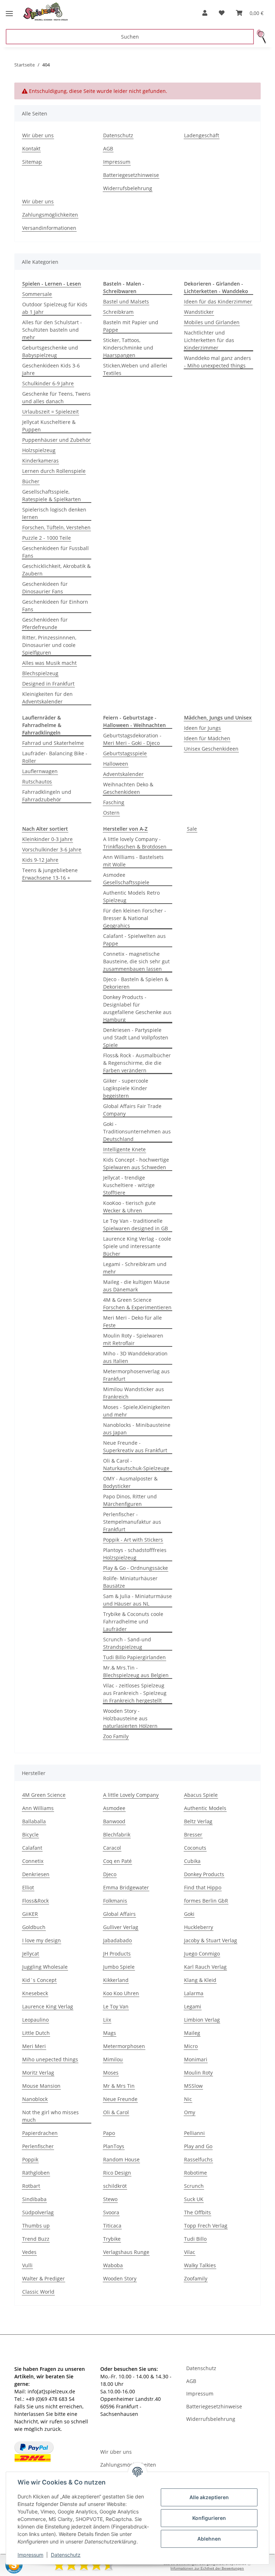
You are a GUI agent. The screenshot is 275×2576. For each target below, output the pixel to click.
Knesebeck (35, 1993)
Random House (121, 2159)
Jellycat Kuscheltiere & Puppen (49, 426)
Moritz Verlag (38, 2073)
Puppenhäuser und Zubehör (56, 440)
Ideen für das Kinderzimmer (218, 301)
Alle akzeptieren (209, 2497)
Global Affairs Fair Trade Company (132, 1110)
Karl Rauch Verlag (205, 1967)
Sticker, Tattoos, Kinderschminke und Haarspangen (128, 348)
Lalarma (194, 1993)
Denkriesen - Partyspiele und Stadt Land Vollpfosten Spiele (136, 1037)
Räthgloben (36, 2173)
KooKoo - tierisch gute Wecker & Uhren (129, 1207)
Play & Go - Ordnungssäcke (136, 1568)
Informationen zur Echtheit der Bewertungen (207, 2568)
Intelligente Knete (124, 1149)
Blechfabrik (117, 1835)
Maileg (192, 2033)
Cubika (192, 1861)
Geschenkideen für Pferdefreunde (45, 623)
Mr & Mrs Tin (119, 2086)
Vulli (27, 2265)
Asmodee (114, 1808)
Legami (193, 2006)
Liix (107, 2020)
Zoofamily (196, 2278)
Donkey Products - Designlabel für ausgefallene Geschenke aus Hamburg (137, 1008)
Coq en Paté (117, 1861)
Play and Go (198, 2146)
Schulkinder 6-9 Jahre (48, 383)
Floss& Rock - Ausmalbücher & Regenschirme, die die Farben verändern (137, 1063)
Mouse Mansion (41, 2086)
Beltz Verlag (198, 1821)
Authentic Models (205, 1808)
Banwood (114, 1821)
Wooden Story (120, 2278)
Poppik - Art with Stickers (133, 1540)
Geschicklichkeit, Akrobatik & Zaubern (56, 570)
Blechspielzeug (40, 673)
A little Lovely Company (131, 1795)
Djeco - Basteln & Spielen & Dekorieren (136, 983)
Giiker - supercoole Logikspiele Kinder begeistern (126, 1088)
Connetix (33, 1861)
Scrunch (194, 2186)
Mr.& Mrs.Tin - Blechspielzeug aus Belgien (136, 1671)
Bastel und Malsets (126, 301)
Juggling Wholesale (45, 1967)
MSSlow (193, 2086)
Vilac (190, 2252)
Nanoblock (35, 2099)
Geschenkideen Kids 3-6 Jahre (51, 369)
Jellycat (31, 1954)
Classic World (38, 2292)
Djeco (110, 1874)
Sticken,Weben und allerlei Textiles (135, 369)
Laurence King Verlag (48, 2006)
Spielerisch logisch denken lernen (54, 513)
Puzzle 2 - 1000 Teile (47, 538)
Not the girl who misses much (50, 2116)
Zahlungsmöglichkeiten (50, 215)
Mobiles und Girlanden (212, 322)
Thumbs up (36, 2226)
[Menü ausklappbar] (9, 11)
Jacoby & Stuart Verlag (211, 1940)
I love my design (42, 1940)
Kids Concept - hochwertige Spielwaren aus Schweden (136, 1163)
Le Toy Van (116, 2006)
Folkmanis (115, 1901)
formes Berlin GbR (206, 1901)
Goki (189, 1914)
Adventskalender (123, 774)
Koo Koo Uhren (121, 1993)
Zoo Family (116, 1736)
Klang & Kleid (200, 1980)
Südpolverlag (38, 2212)
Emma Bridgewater (126, 1887)
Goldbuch (34, 1927)
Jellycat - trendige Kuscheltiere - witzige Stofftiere (129, 1185)
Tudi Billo (195, 2239)
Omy (190, 2112)
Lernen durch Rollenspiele (54, 471)
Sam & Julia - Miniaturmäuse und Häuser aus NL (137, 1600)
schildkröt (115, 2186)
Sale (192, 829)
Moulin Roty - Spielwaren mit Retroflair (133, 1339)
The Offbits (197, 2212)
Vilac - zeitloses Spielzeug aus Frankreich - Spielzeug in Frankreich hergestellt (135, 1693)
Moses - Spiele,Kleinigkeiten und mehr (137, 1411)
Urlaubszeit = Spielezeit (50, 412)
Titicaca (112, 2226)
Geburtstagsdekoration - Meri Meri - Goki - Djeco (132, 739)
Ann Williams (38, 1808)
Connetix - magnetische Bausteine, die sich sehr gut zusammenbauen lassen (136, 961)
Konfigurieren (209, 2518)
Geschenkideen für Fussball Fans (56, 552)
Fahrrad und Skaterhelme (53, 743)
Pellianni (194, 2133)
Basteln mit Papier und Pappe (131, 326)
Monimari (196, 2059)
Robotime (196, 2173)
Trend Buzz (36, 2239)
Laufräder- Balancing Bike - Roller (55, 757)
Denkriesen (36, 1874)
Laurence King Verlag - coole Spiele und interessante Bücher (137, 1246)
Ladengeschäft (202, 135)
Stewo (110, 2199)
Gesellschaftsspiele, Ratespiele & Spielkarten (52, 495)
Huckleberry (199, 1927)
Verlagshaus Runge (126, 2252)
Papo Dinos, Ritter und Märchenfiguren (130, 1500)
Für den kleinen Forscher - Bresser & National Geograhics (135, 918)
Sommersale (37, 294)
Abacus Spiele (201, 1795)
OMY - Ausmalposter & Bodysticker (130, 1482)
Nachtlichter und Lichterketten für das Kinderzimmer (209, 340)
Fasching (114, 802)
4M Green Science (44, 1795)
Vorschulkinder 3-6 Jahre (52, 849)
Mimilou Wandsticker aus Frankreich (134, 1393)
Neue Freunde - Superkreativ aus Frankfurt (135, 1447)
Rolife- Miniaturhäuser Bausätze (130, 1582)
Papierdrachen (40, 2133)
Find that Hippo (203, 1887)
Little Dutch (36, 2033)
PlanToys (114, 2146)
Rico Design (117, 2173)
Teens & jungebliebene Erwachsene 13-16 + (50, 874)
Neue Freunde (120, 2099)
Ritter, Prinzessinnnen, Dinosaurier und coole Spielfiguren (49, 645)
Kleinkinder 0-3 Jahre (47, 839)
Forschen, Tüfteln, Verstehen (56, 527)
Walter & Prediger (44, 2278)
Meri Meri (34, 2046)
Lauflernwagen (40, 771)
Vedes (29, 2252)
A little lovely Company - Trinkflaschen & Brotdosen (135, 843)
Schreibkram (118, 312)
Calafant (32, 1848)
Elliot (28, 1887)
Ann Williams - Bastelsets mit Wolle (133, 861)
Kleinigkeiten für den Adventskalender (47, 698)
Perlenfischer (38, 2146)
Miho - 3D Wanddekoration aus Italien (135, 1357)
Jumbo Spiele (119, 1967)
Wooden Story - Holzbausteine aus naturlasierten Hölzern (130, 1718)
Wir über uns (38, 135)
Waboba (113, 2265)
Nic (188, 2099)
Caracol (112, 1848)
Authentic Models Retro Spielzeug (131, 896)
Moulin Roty (198, 2073)
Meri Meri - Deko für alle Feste (132, 1321)
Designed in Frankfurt (48, 684)
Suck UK (194, 2199)
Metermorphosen (124, 2046)
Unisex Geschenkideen (211, 749)
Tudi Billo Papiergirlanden (134, 1657)
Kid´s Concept (39, 1980)
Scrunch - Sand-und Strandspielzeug (127, 1643)
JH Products (117, 1954)
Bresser (193, 1835)
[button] (205, 13)
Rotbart (31, 2186)
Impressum (30, 2555)
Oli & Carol (116, 2112)
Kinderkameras (40, 461)
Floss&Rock (35, 1901)
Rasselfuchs (198, 2159)
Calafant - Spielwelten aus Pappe (134, 940)
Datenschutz (66, 2555)
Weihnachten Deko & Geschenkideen (128, 788)
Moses (111, 2073)
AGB (108, 149)
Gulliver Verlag (121, 1927)
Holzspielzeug (39, 450)
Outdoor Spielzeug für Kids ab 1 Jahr (55, 308)
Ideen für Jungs (202, 728)
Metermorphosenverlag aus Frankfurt (136, 1375)
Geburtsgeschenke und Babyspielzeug (50, 351)
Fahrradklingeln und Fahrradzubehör (47, 796)
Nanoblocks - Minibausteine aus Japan (137, 1429)
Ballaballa (34, 1821)
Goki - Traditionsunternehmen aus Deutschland (137, 1131)
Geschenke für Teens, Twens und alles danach (56, 397)
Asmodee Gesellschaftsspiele (126, 879)
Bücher (31, 481)
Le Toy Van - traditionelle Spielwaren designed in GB (136, 1225)
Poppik (30, 2159)
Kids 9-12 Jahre (40, 860)
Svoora (111, 2212)
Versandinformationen (49, 228)
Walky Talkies (200, 2265)
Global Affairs (119, 1914)
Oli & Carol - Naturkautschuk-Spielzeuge (136, 1464)
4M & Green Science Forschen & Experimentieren (137, 1304)
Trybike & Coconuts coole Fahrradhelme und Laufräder (133, 1621)
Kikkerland (116, 1980)
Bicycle (30, 1835)
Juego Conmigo (202, 1954)
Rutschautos (37, 782)
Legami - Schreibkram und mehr (135, 1268)
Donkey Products (204, 1874)
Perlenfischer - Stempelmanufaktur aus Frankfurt (132, 1522)
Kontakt (31, 149)
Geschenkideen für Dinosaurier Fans (45, 588)
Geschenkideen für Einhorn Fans (55, 605)
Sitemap (32, 162)
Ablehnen (209, 2539)
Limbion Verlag (202, 2020)
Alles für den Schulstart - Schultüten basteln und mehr (52, 330)
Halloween (116, 764)
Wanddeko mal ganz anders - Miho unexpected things (218, 362)
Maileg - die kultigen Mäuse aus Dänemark (136, 1286)
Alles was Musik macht (49, 663)
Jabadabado (117, 1940)
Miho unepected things (50, 2059)
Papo (109, 2133)
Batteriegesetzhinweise (131, 175)
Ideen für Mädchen (207, 738)
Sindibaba (34, 2199)
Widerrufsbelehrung (128, 188)
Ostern (111, 813)
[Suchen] (262, 37)
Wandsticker (199, 312)
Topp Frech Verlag (206, 2226)
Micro (191, 2046)
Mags (110, 2033)
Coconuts (195, 1848)
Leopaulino (35, 2020)
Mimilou (113, 2059)
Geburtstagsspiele (125, 753)
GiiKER (30, 1914)
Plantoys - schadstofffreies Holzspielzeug (135, 1554)
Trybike (112, 2239)
